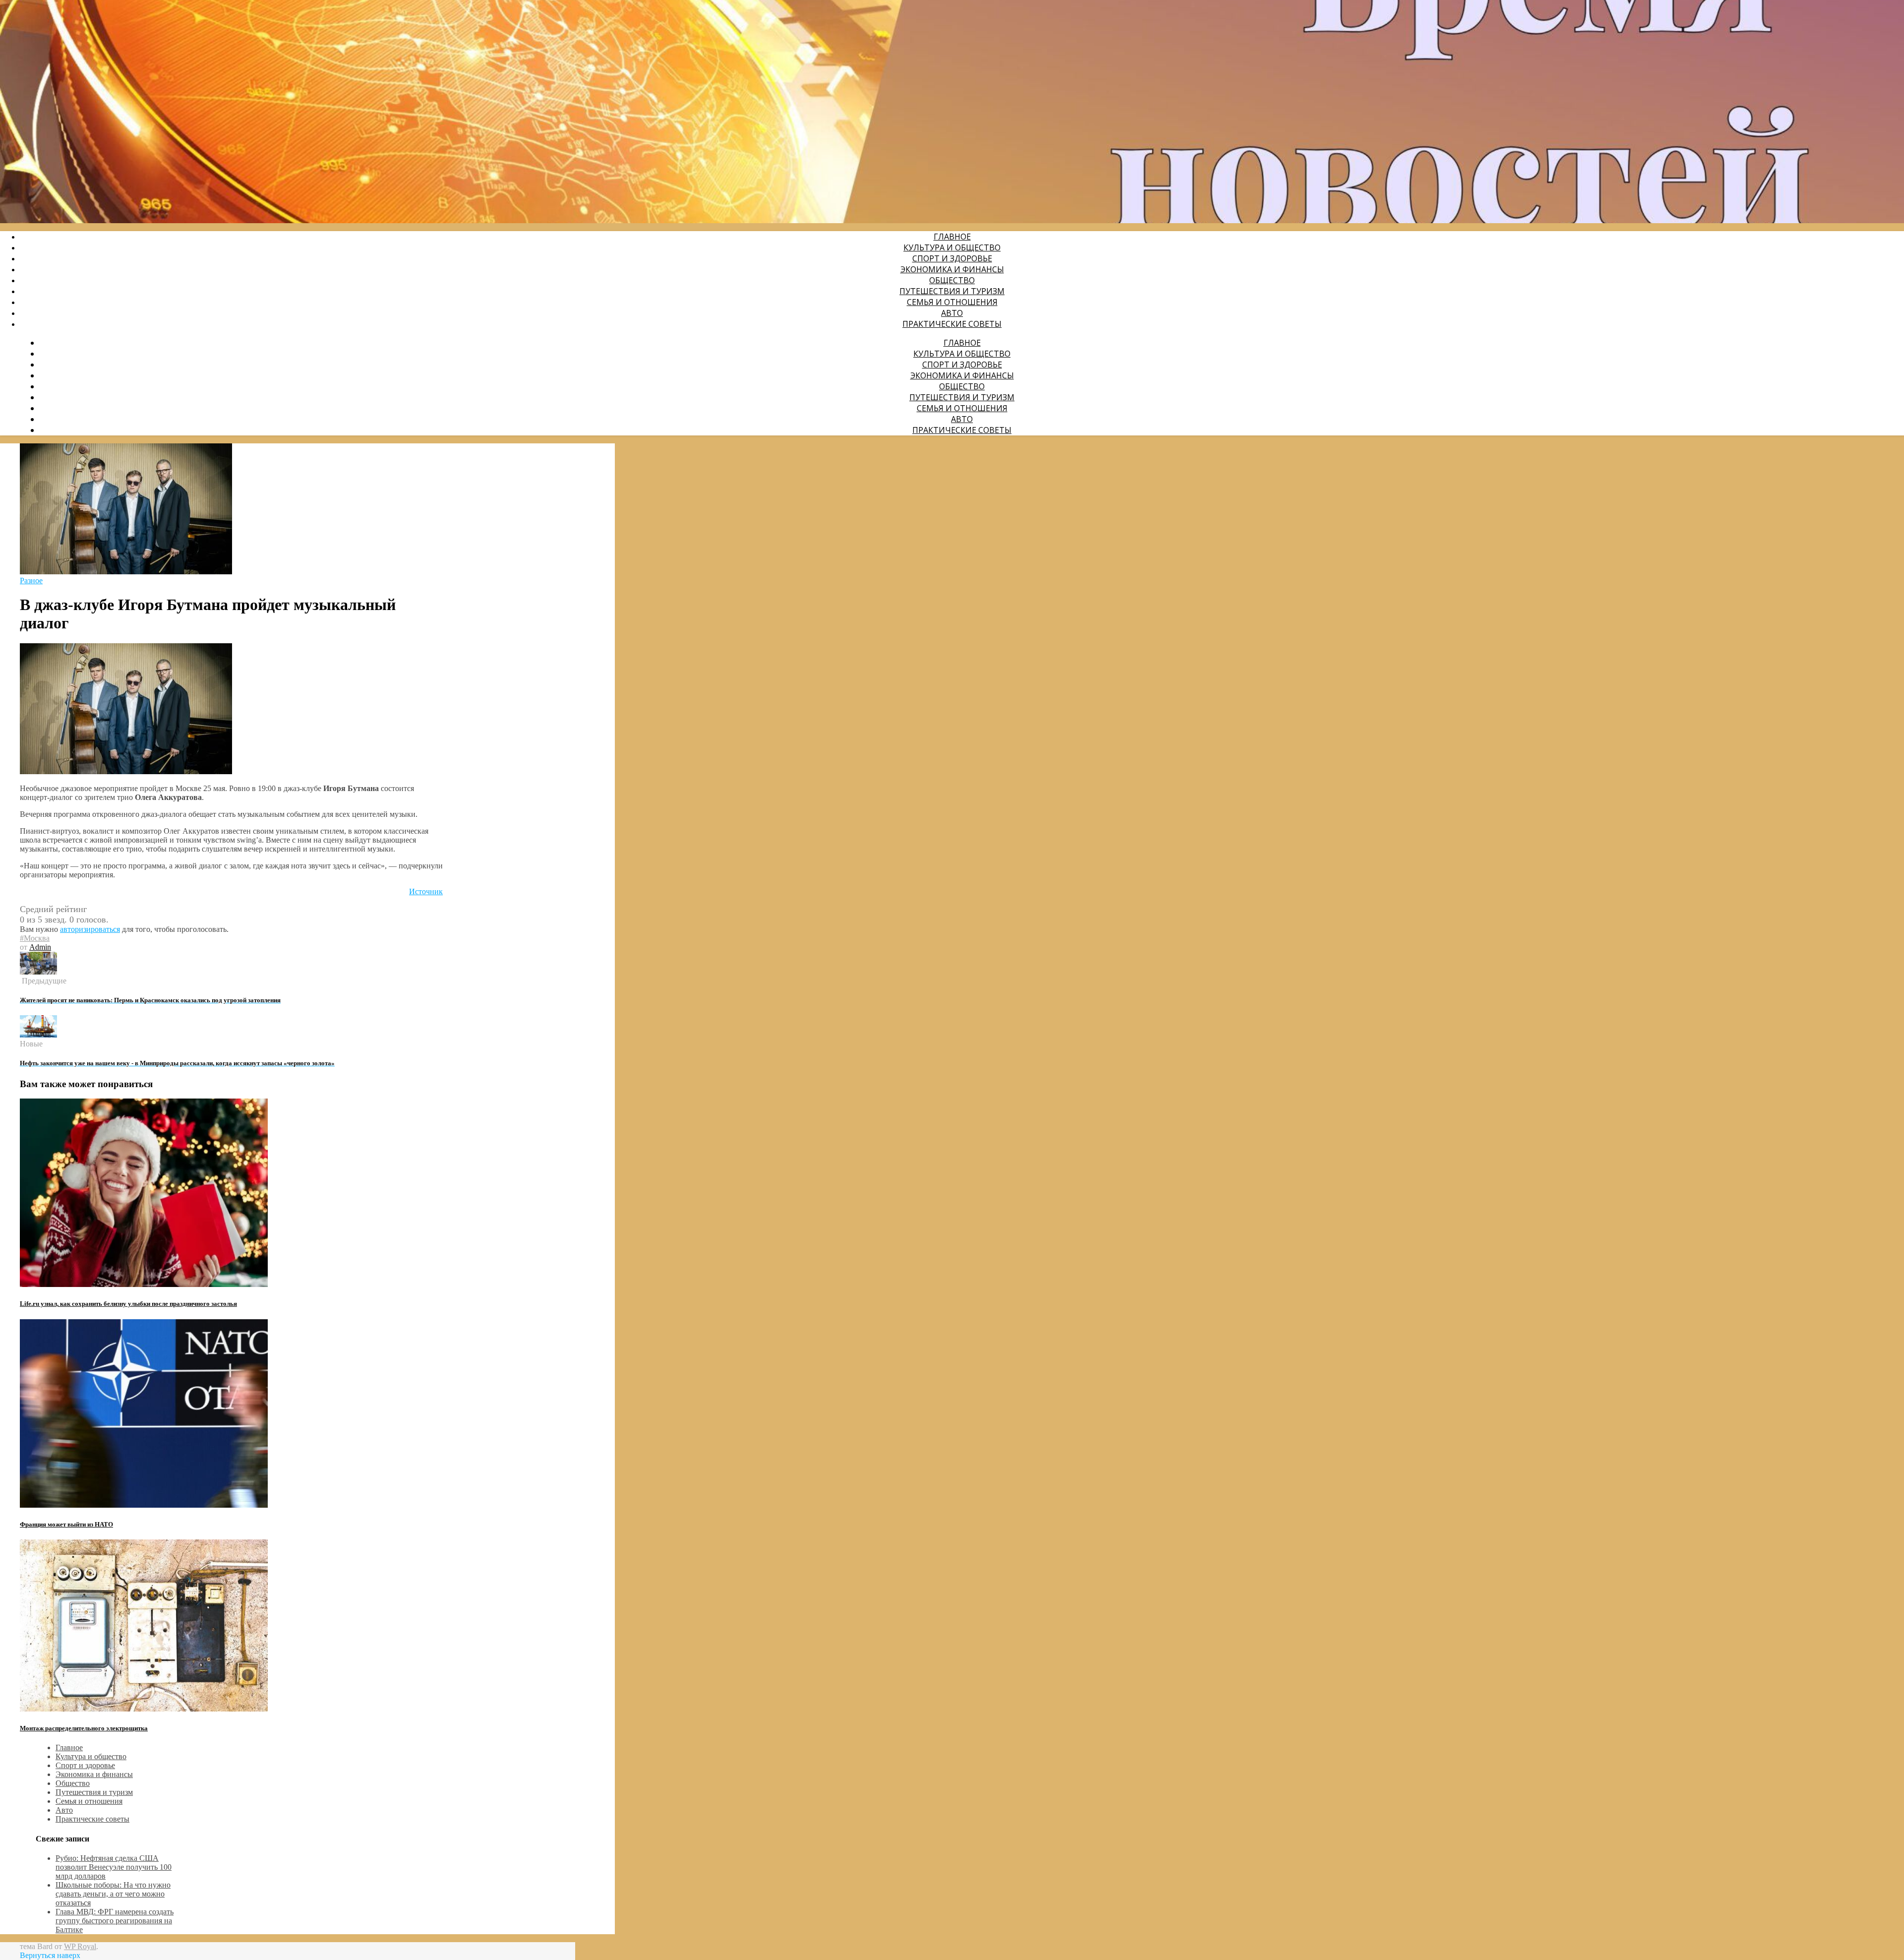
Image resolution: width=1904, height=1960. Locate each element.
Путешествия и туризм (952, 291)
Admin (40, 947)
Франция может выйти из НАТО (66, 1524)
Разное (31, 581)
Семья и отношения (952, 302)
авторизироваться (90, 929)
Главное (952, 237)
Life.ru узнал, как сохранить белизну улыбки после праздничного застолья (128, 1304)
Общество (952, 280)
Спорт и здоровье (952, 258)
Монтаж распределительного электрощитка (84, 1728)
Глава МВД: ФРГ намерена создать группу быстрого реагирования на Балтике (115, 1921)
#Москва (35, 938)
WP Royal (80, 1946)
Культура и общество (952, 247)
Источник (426, 891)
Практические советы (952, 324)
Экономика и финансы (952, 269)
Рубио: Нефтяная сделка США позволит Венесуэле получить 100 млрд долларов (114, 1867)
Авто (952, 313)
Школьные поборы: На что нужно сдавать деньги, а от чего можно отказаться (113, 1894)
